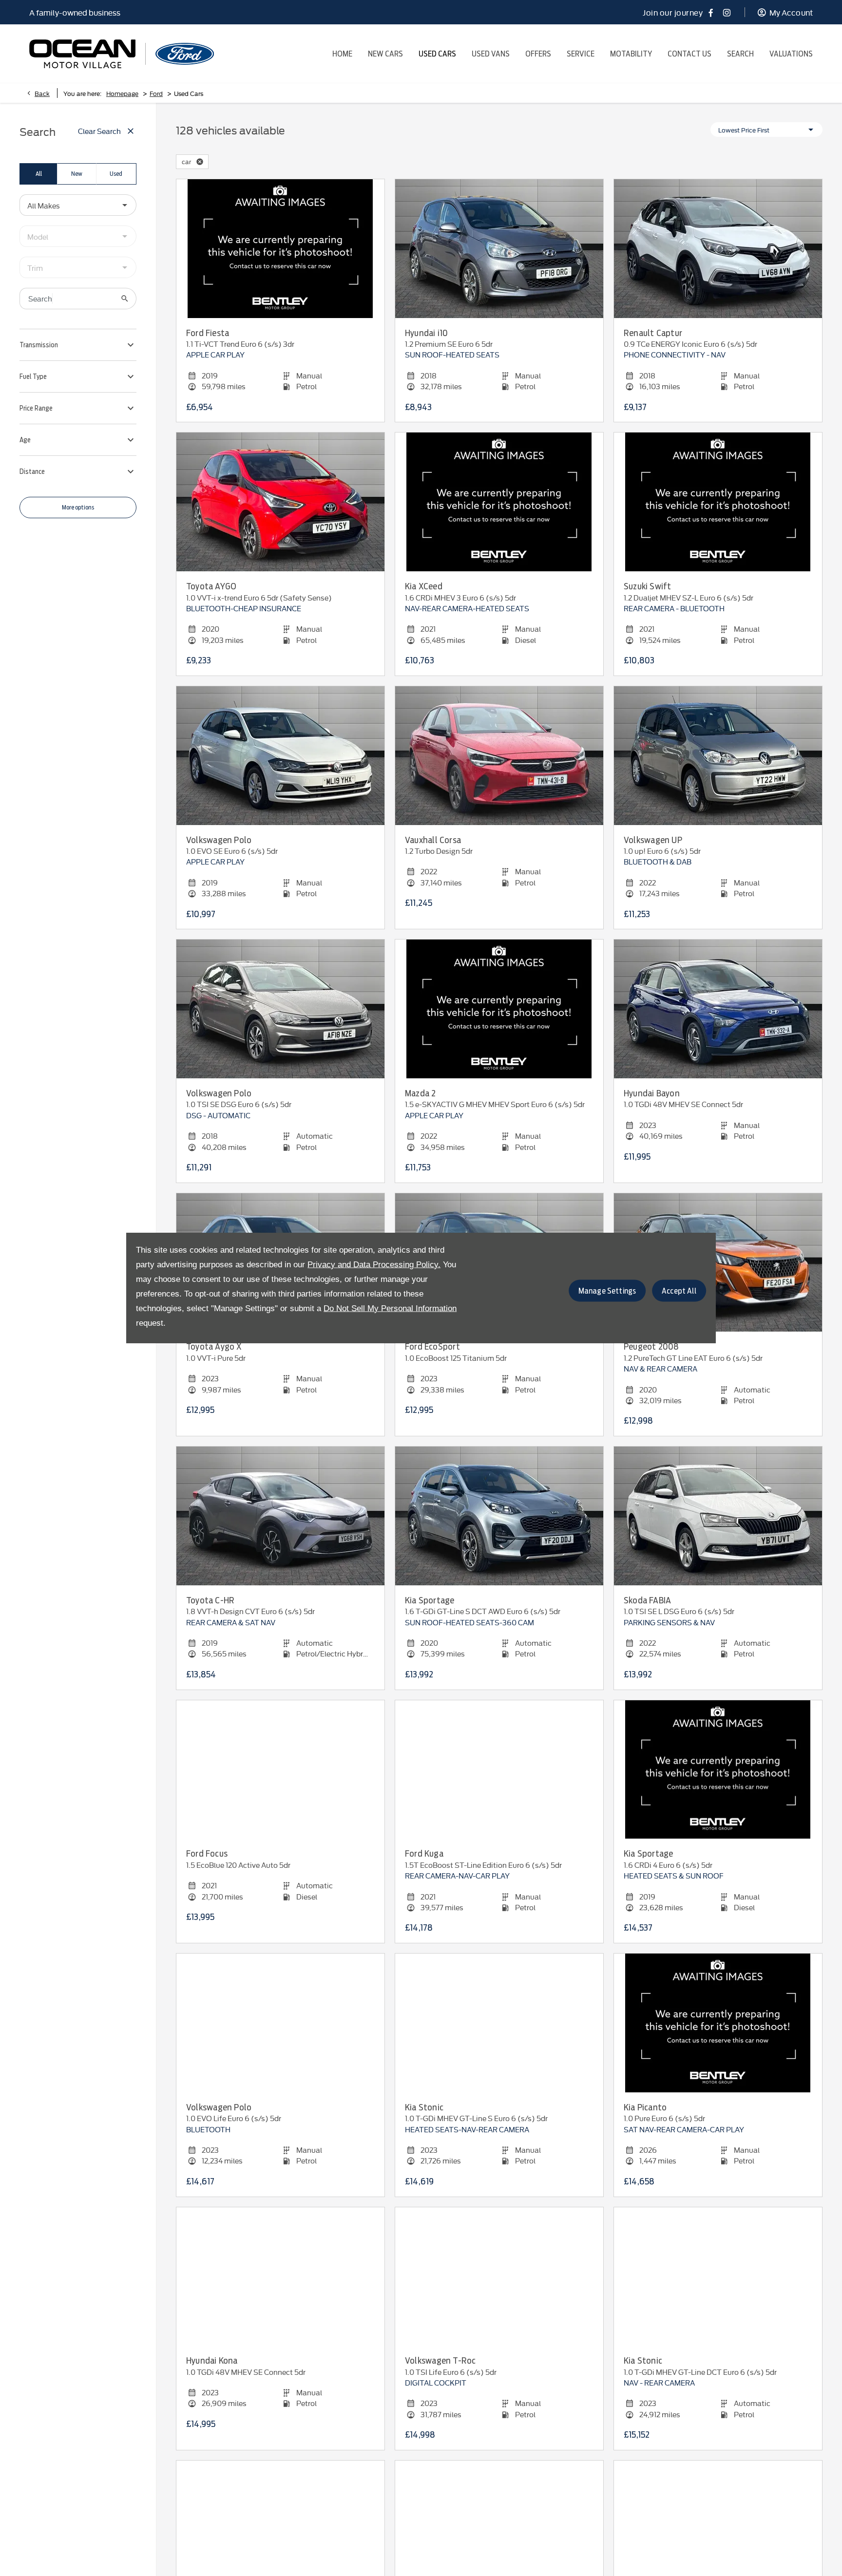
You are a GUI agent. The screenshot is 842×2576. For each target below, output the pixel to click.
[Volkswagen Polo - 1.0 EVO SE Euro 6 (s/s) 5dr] (280, 756)
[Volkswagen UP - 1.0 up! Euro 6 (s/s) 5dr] (718, 756)
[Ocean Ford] (185, 54)
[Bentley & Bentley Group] (82, 54)
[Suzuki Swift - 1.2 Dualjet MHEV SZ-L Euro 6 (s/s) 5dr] (718, 502)
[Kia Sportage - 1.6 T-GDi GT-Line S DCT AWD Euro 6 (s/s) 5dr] (499, 1516)
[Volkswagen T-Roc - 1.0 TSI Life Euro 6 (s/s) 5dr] (499, 2277)
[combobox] (78, 205)
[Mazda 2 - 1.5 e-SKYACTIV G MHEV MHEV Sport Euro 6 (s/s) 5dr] (499, 1009)
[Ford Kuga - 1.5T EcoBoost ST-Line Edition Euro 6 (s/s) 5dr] (499, 1770)
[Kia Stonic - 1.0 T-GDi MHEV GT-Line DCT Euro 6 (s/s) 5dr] (718, 2277)
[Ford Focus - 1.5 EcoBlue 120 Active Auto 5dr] (280, 1770)
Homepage (122, 93)
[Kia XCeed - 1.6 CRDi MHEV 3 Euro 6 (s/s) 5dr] (499, 502)
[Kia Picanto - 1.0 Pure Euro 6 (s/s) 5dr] (718, 2023)
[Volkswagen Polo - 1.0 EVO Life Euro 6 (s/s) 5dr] (280, 2023)
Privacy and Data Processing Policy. (374, 1264)
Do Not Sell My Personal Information (390, 1308)
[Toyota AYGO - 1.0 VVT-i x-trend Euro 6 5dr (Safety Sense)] (280, 502)
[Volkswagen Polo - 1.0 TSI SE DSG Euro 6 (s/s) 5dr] (280, 1009)
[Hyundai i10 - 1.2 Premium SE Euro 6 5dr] (499, 249)
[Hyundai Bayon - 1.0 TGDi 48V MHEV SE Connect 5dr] (718, 1009)
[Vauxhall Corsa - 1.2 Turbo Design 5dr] (499, 756)
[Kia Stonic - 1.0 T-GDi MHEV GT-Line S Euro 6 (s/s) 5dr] (499, 2023)
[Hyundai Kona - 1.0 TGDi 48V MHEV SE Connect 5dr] (280, 2277)
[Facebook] (711, 12)
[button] (200, 162)
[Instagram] (727, 12)
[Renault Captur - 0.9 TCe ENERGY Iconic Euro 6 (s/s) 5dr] (718, 249)
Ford (156, 93)
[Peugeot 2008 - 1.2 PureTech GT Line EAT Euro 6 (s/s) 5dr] (718, 1263)
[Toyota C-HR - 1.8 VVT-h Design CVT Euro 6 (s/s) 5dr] (280, 1516)
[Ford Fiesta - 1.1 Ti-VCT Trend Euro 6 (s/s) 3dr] (280, 249)
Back (42, 93)
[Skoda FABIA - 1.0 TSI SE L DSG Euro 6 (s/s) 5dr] (718, 1516)
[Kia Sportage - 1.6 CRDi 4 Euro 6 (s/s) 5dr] (718, 1770)
